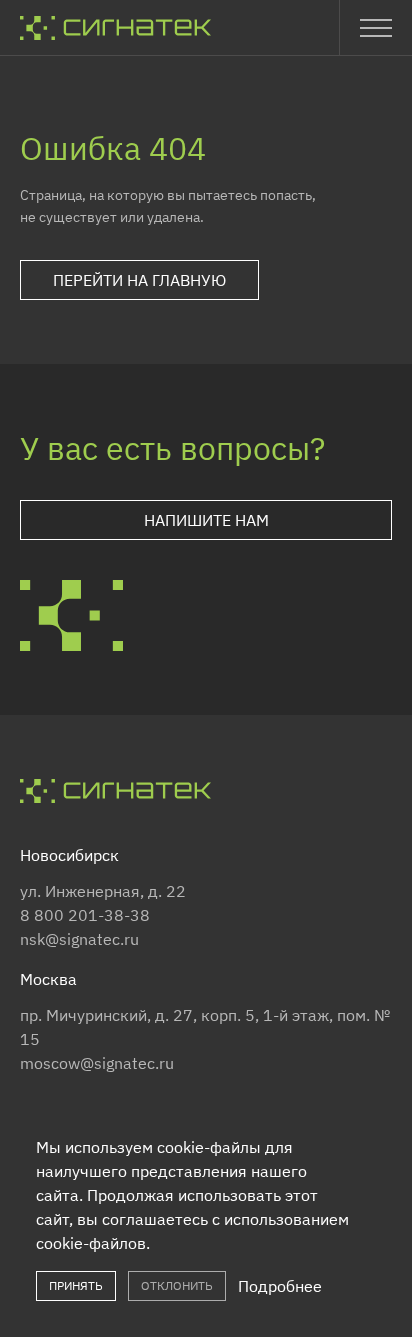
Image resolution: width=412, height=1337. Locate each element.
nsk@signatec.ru (79, 939)
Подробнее (280, 1286)
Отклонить (177, 1285)
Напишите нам (206, 520)
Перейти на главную (139, 280)
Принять (76, 1285)
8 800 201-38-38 (85, 915)
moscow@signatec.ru (97, 1063)
